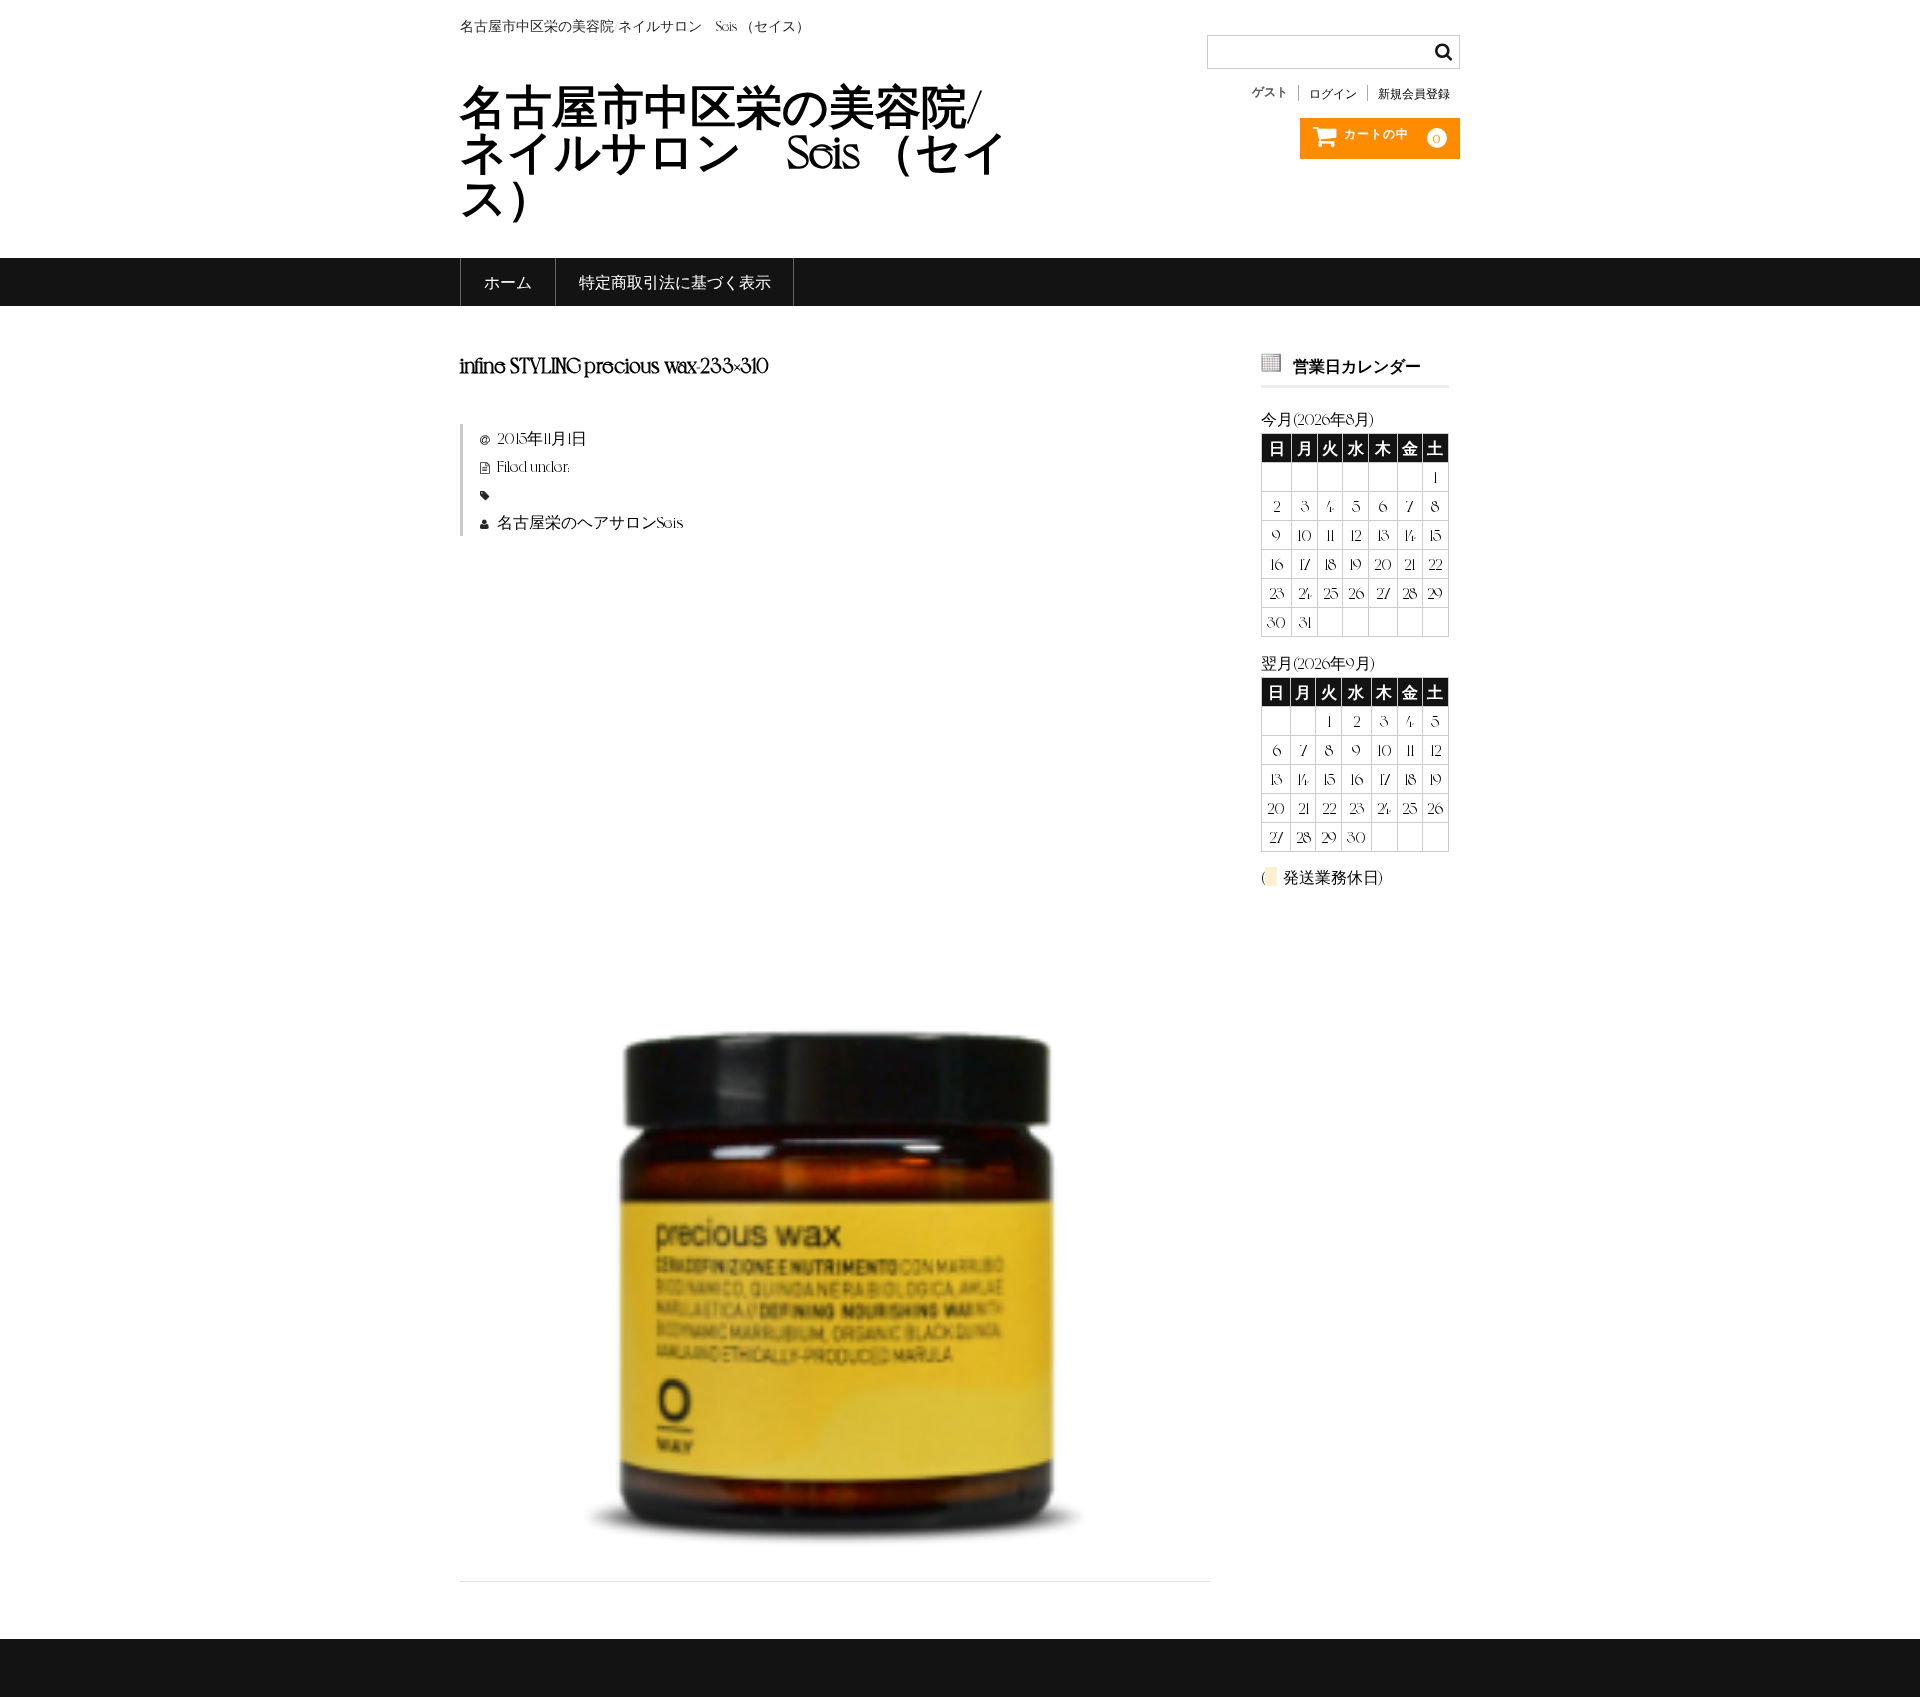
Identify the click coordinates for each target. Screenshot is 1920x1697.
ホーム (508, 281)
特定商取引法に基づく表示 (675, 281)
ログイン (1333, 93)
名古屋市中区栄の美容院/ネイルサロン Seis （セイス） (734, 149)
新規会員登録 (1414, 93)
